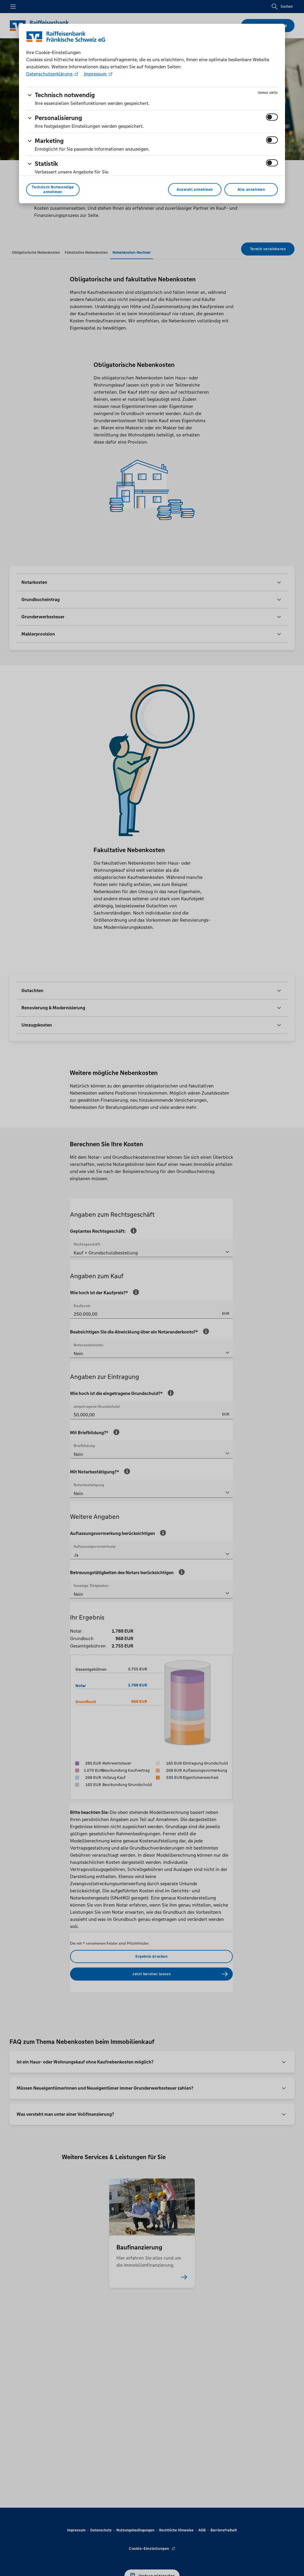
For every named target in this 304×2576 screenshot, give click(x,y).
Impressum (95, 74)
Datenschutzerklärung (50, 74)
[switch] (272, 117)
